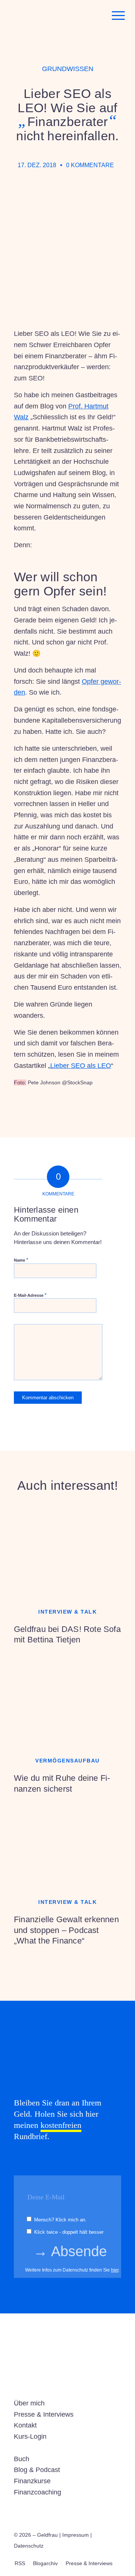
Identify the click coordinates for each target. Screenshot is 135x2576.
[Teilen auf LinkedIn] (70, 1110)
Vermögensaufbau (67, 1761)
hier (115, 2270)
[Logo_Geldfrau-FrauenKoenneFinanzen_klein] (56, 15)
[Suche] (97, 15)
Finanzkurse (32, 2481)
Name (21, 1260)
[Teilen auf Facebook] (28, 1110)
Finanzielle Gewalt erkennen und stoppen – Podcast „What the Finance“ (66, 1930)
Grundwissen (68, 69)
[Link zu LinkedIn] (104, 2555)
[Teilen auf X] (49, 1110)
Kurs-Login (30, 2436)
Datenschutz (29, 2546)
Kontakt (25, 2425)
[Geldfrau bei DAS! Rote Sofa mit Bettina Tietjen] (67, 1551)
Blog (21, 2470)
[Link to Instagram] (111, 1110)
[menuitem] (97, 15)
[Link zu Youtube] (115, 2555)
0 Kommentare (90, 165)
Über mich (29, 2403)
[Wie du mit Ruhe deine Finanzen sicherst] (67, 1700)
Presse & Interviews (44, 2414)
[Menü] (115, 15)
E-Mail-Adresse (30, 1295)
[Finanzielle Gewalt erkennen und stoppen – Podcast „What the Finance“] (67, 1841)
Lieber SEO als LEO (81, 1066)
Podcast (48, 2470)
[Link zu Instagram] (93, 2555)
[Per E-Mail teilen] (90, 1110)
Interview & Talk (67, 1612)
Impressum (76, 2535)
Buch (22, 2459)
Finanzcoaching (37, 2492)
